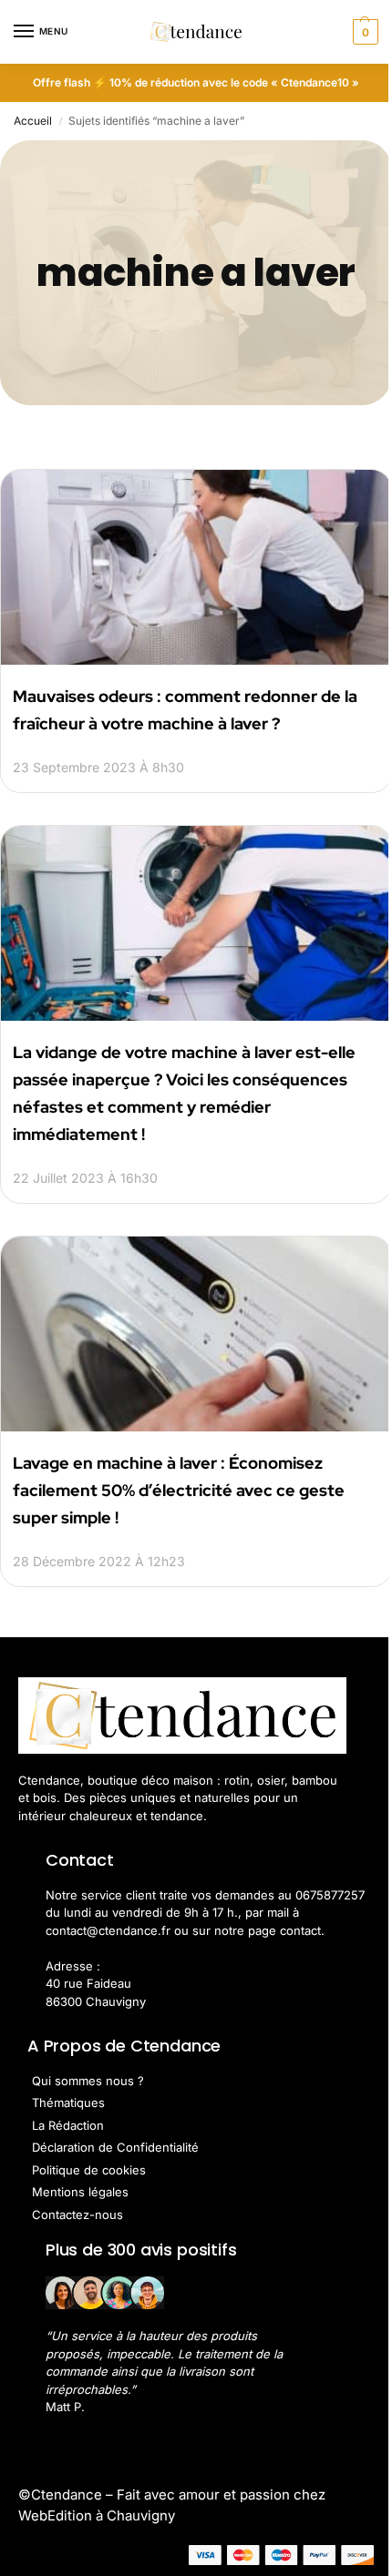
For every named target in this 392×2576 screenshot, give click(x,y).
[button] (363, 32)
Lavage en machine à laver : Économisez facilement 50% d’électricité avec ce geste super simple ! (179, 1490)
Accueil (33, 121)
